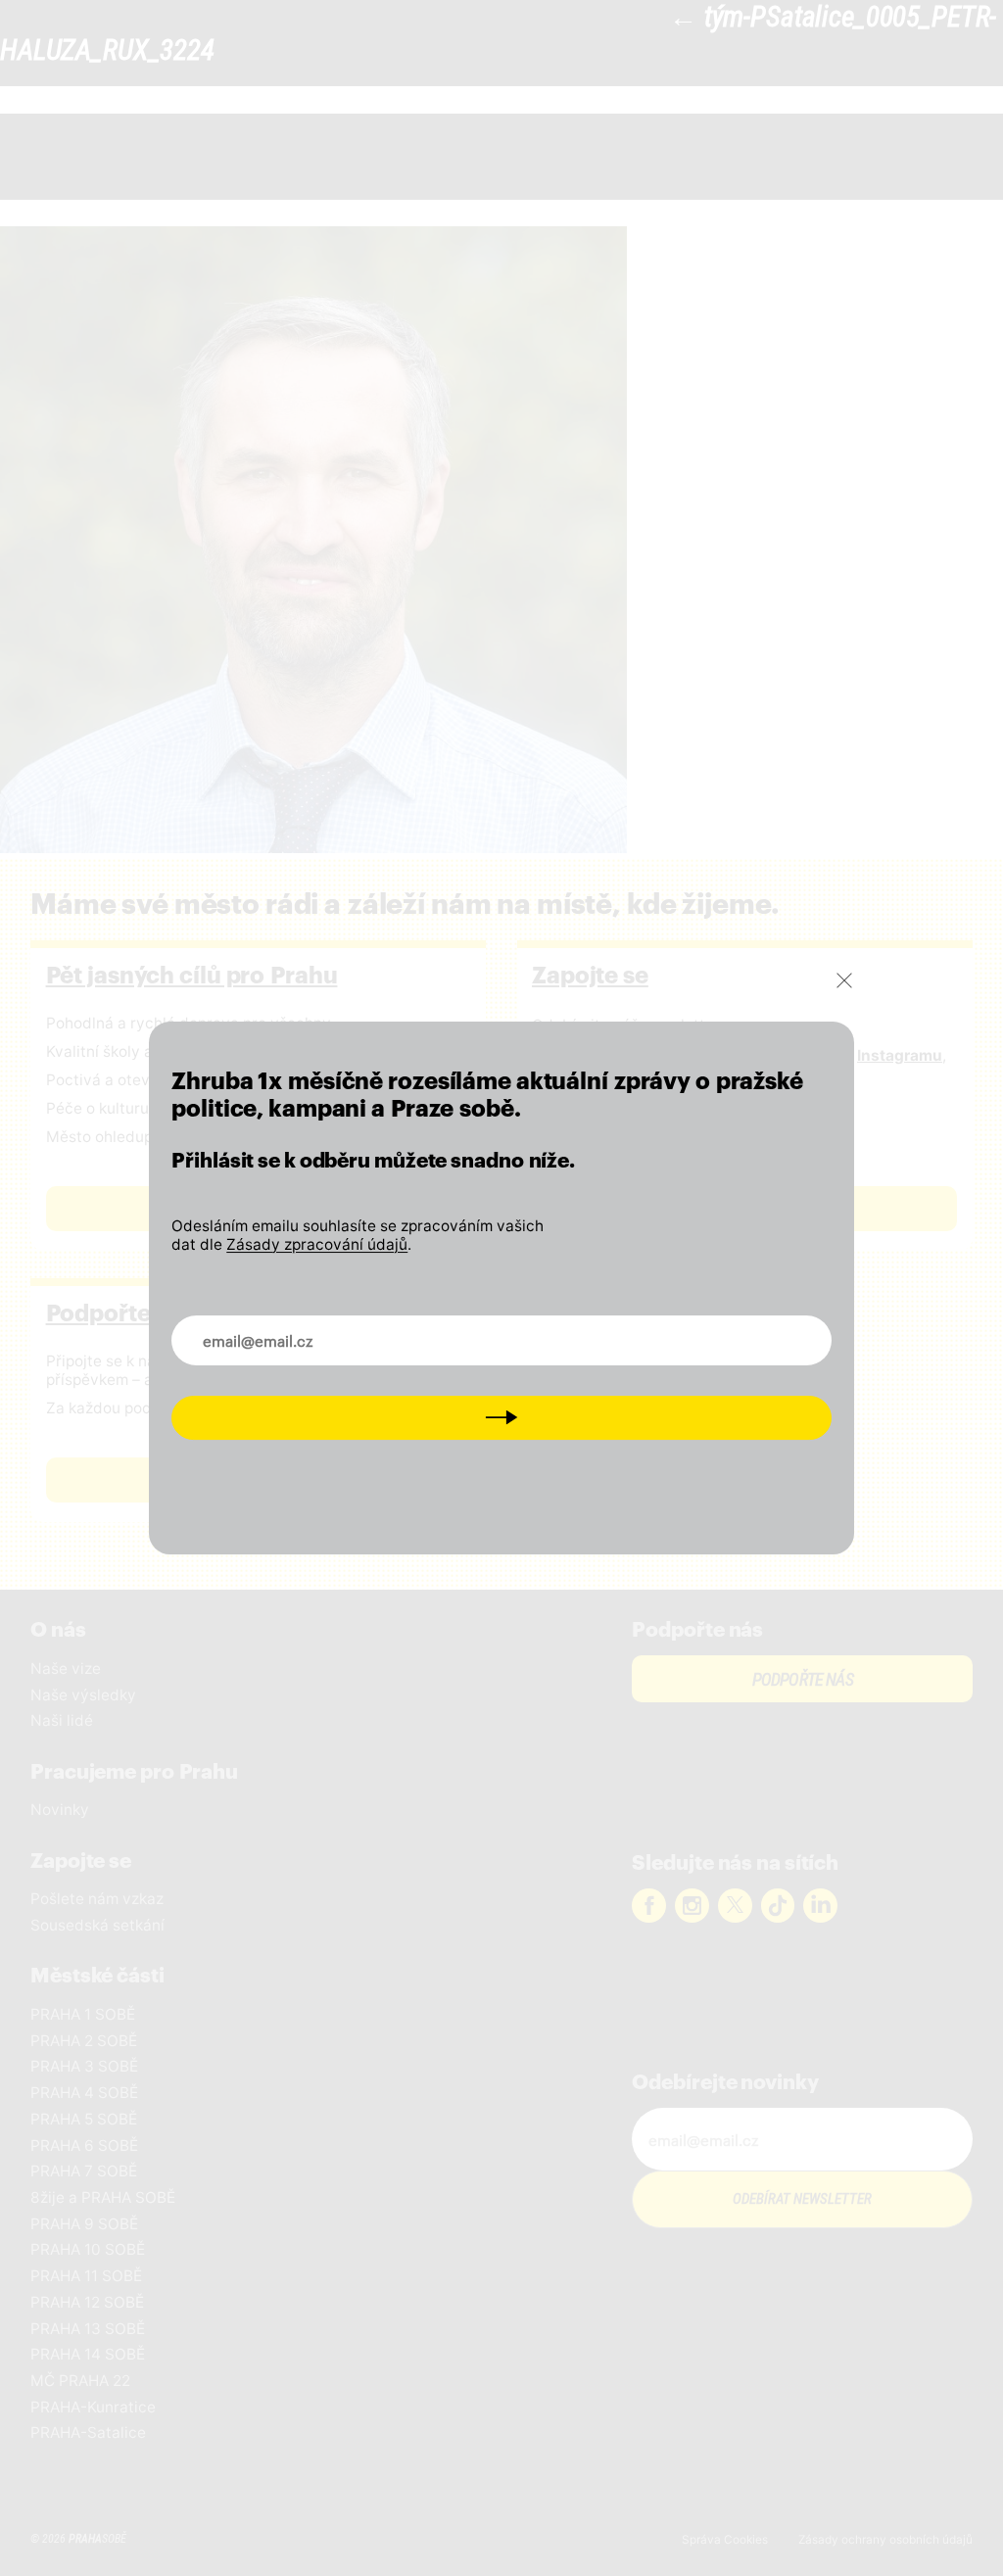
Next (501, 1416)
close (844, 980)
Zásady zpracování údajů (317, 1244)
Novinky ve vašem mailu (277, 1328)
